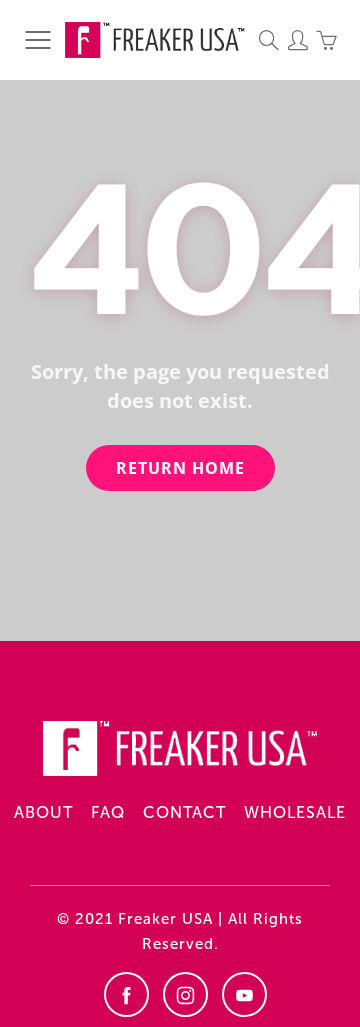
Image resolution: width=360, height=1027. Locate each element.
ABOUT (43, 812)
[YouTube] (244, 994)
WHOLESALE (295, 812)
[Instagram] (185, 994)
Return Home (180, 468)
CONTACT (184, 812)
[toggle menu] (37, 40)
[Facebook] (126, 994)
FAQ (108, 812)
